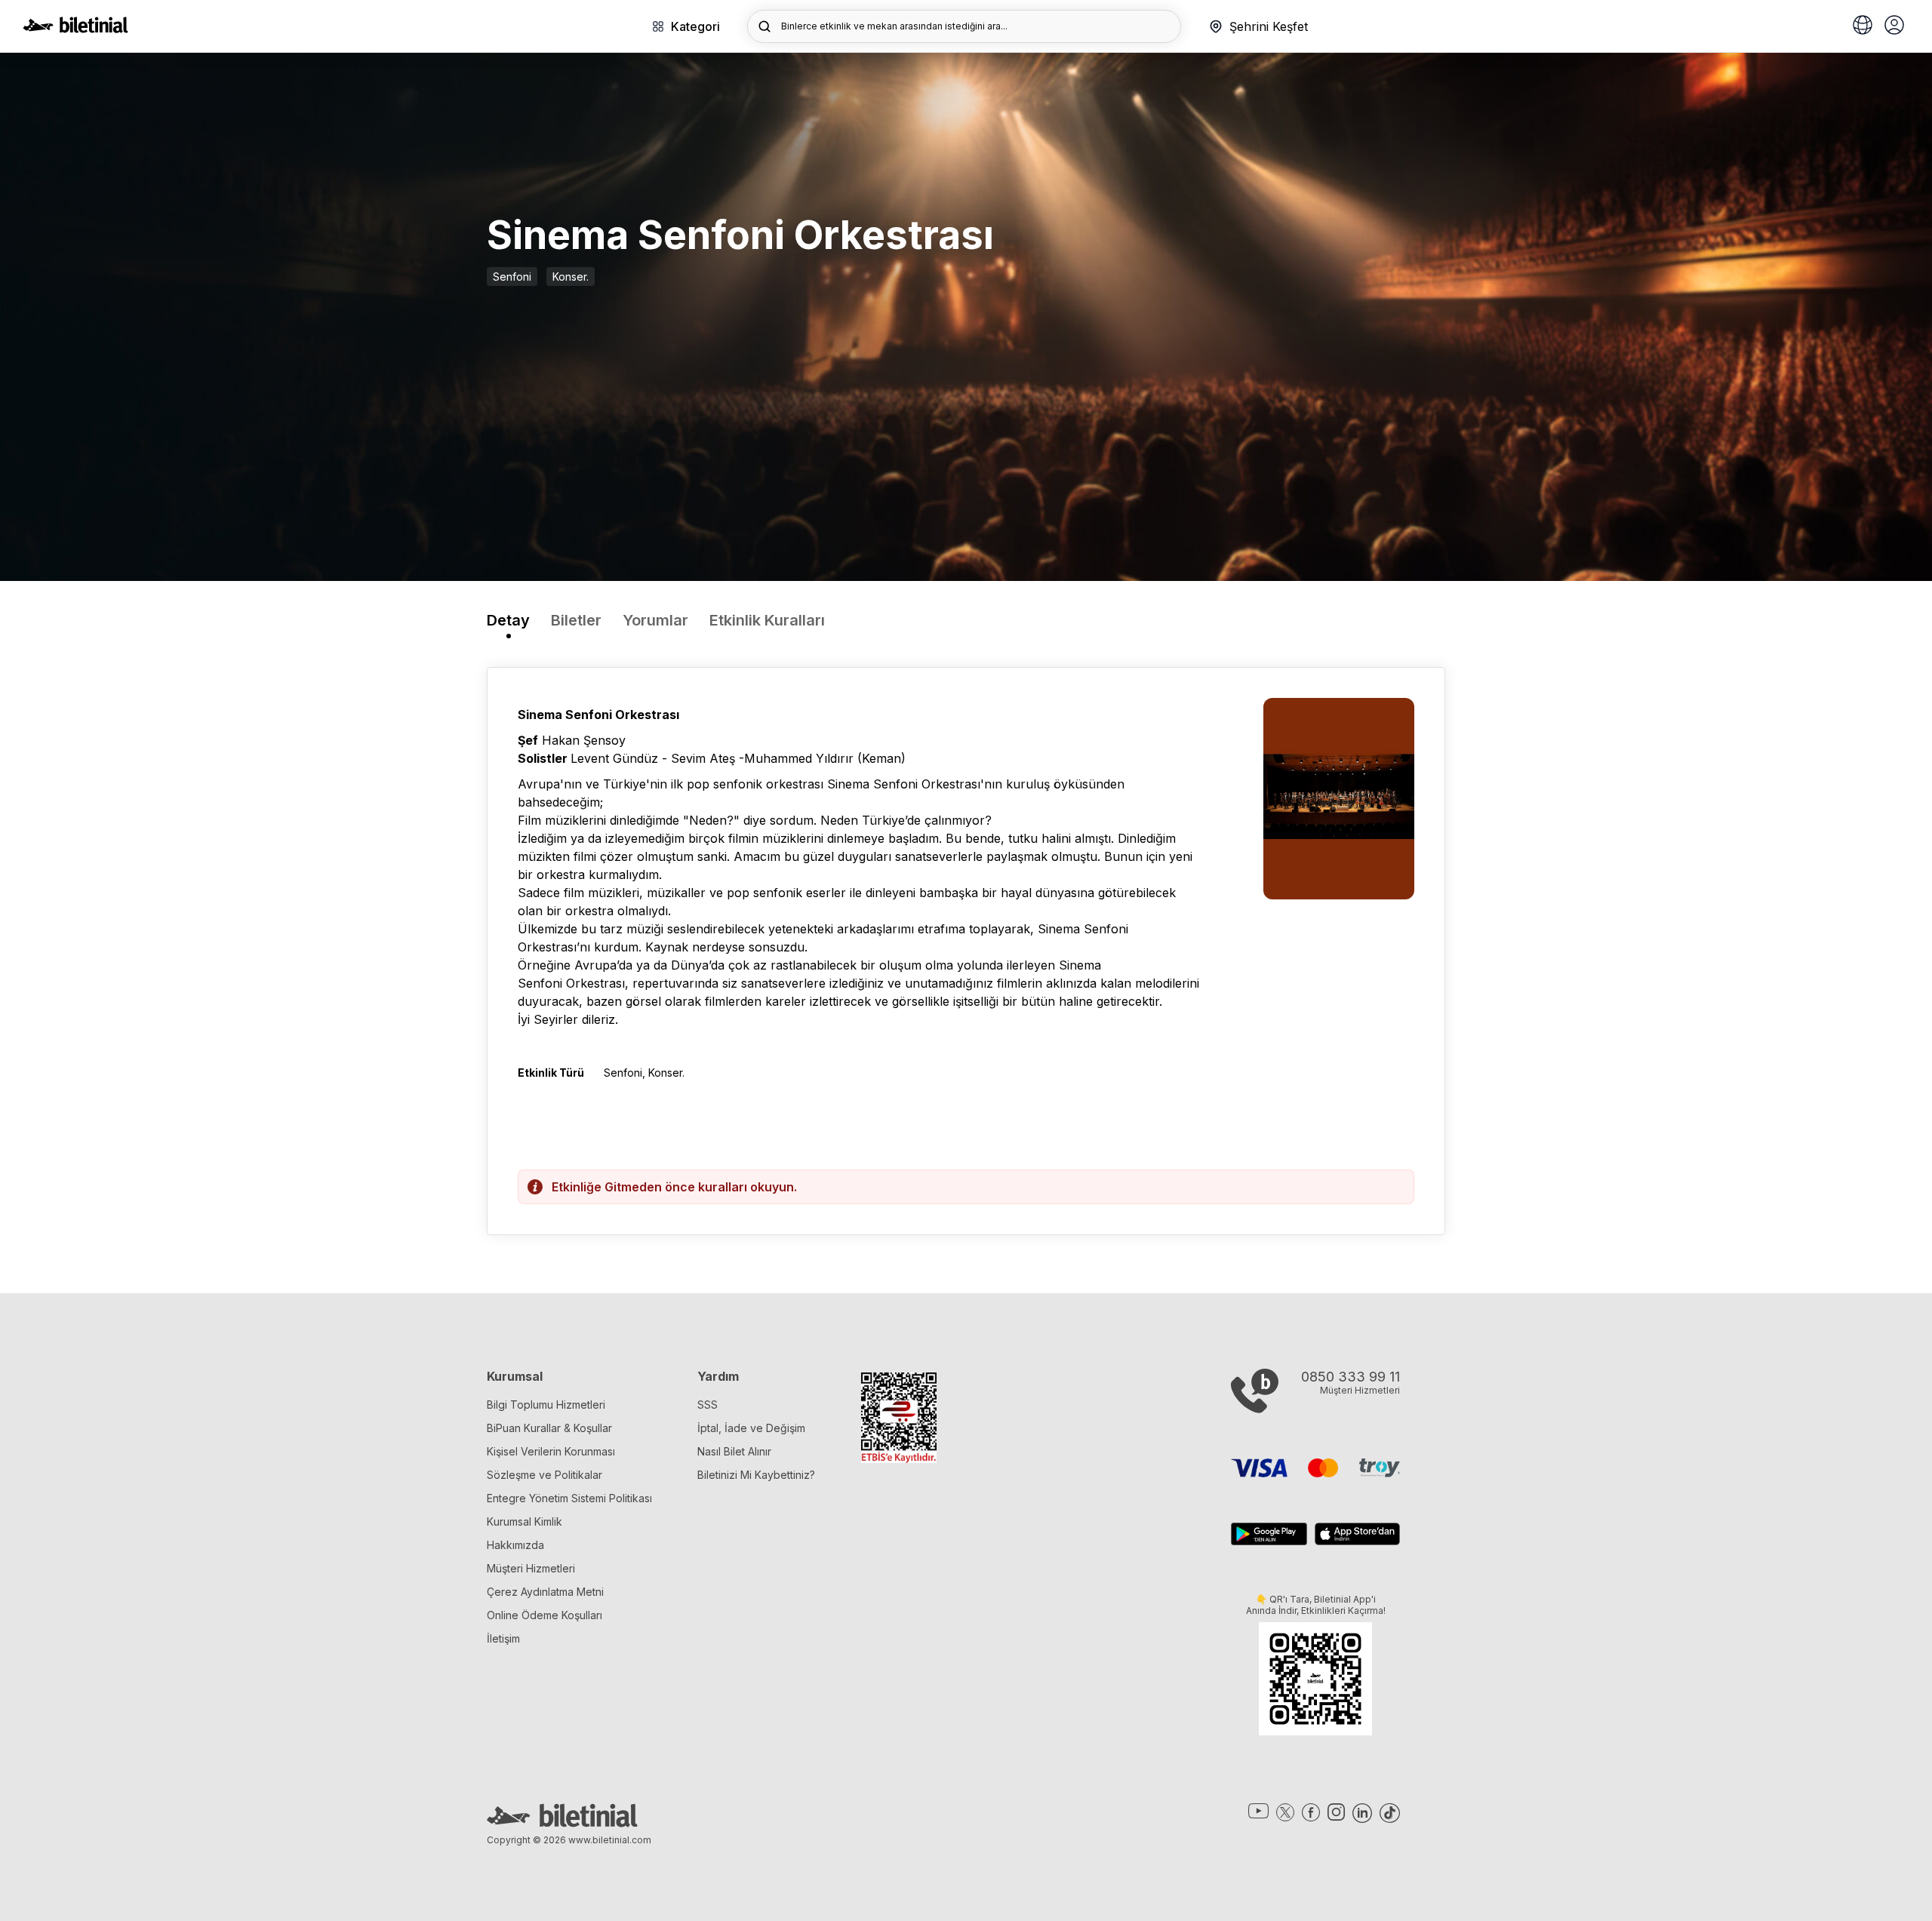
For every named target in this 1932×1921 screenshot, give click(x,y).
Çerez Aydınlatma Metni (545, 1592)
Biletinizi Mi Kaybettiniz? (756, 1475)
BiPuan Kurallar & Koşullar (549, 1428)
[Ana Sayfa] (75, 29)
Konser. (571, 277)
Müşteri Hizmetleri (531, 1568)
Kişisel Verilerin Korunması (551, 1451)
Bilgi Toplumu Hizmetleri (546, 1405)
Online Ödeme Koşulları (545, 1615)
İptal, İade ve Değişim (751, 1428)
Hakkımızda (515, 1545)
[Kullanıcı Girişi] (1894, 26)
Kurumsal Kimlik (525, 1521)
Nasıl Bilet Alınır (734, 1451)
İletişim (503, 1638)
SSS (708, 1405)
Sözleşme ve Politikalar (545, 1475)
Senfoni (512, 277)
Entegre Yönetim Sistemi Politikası (569, 1498)
